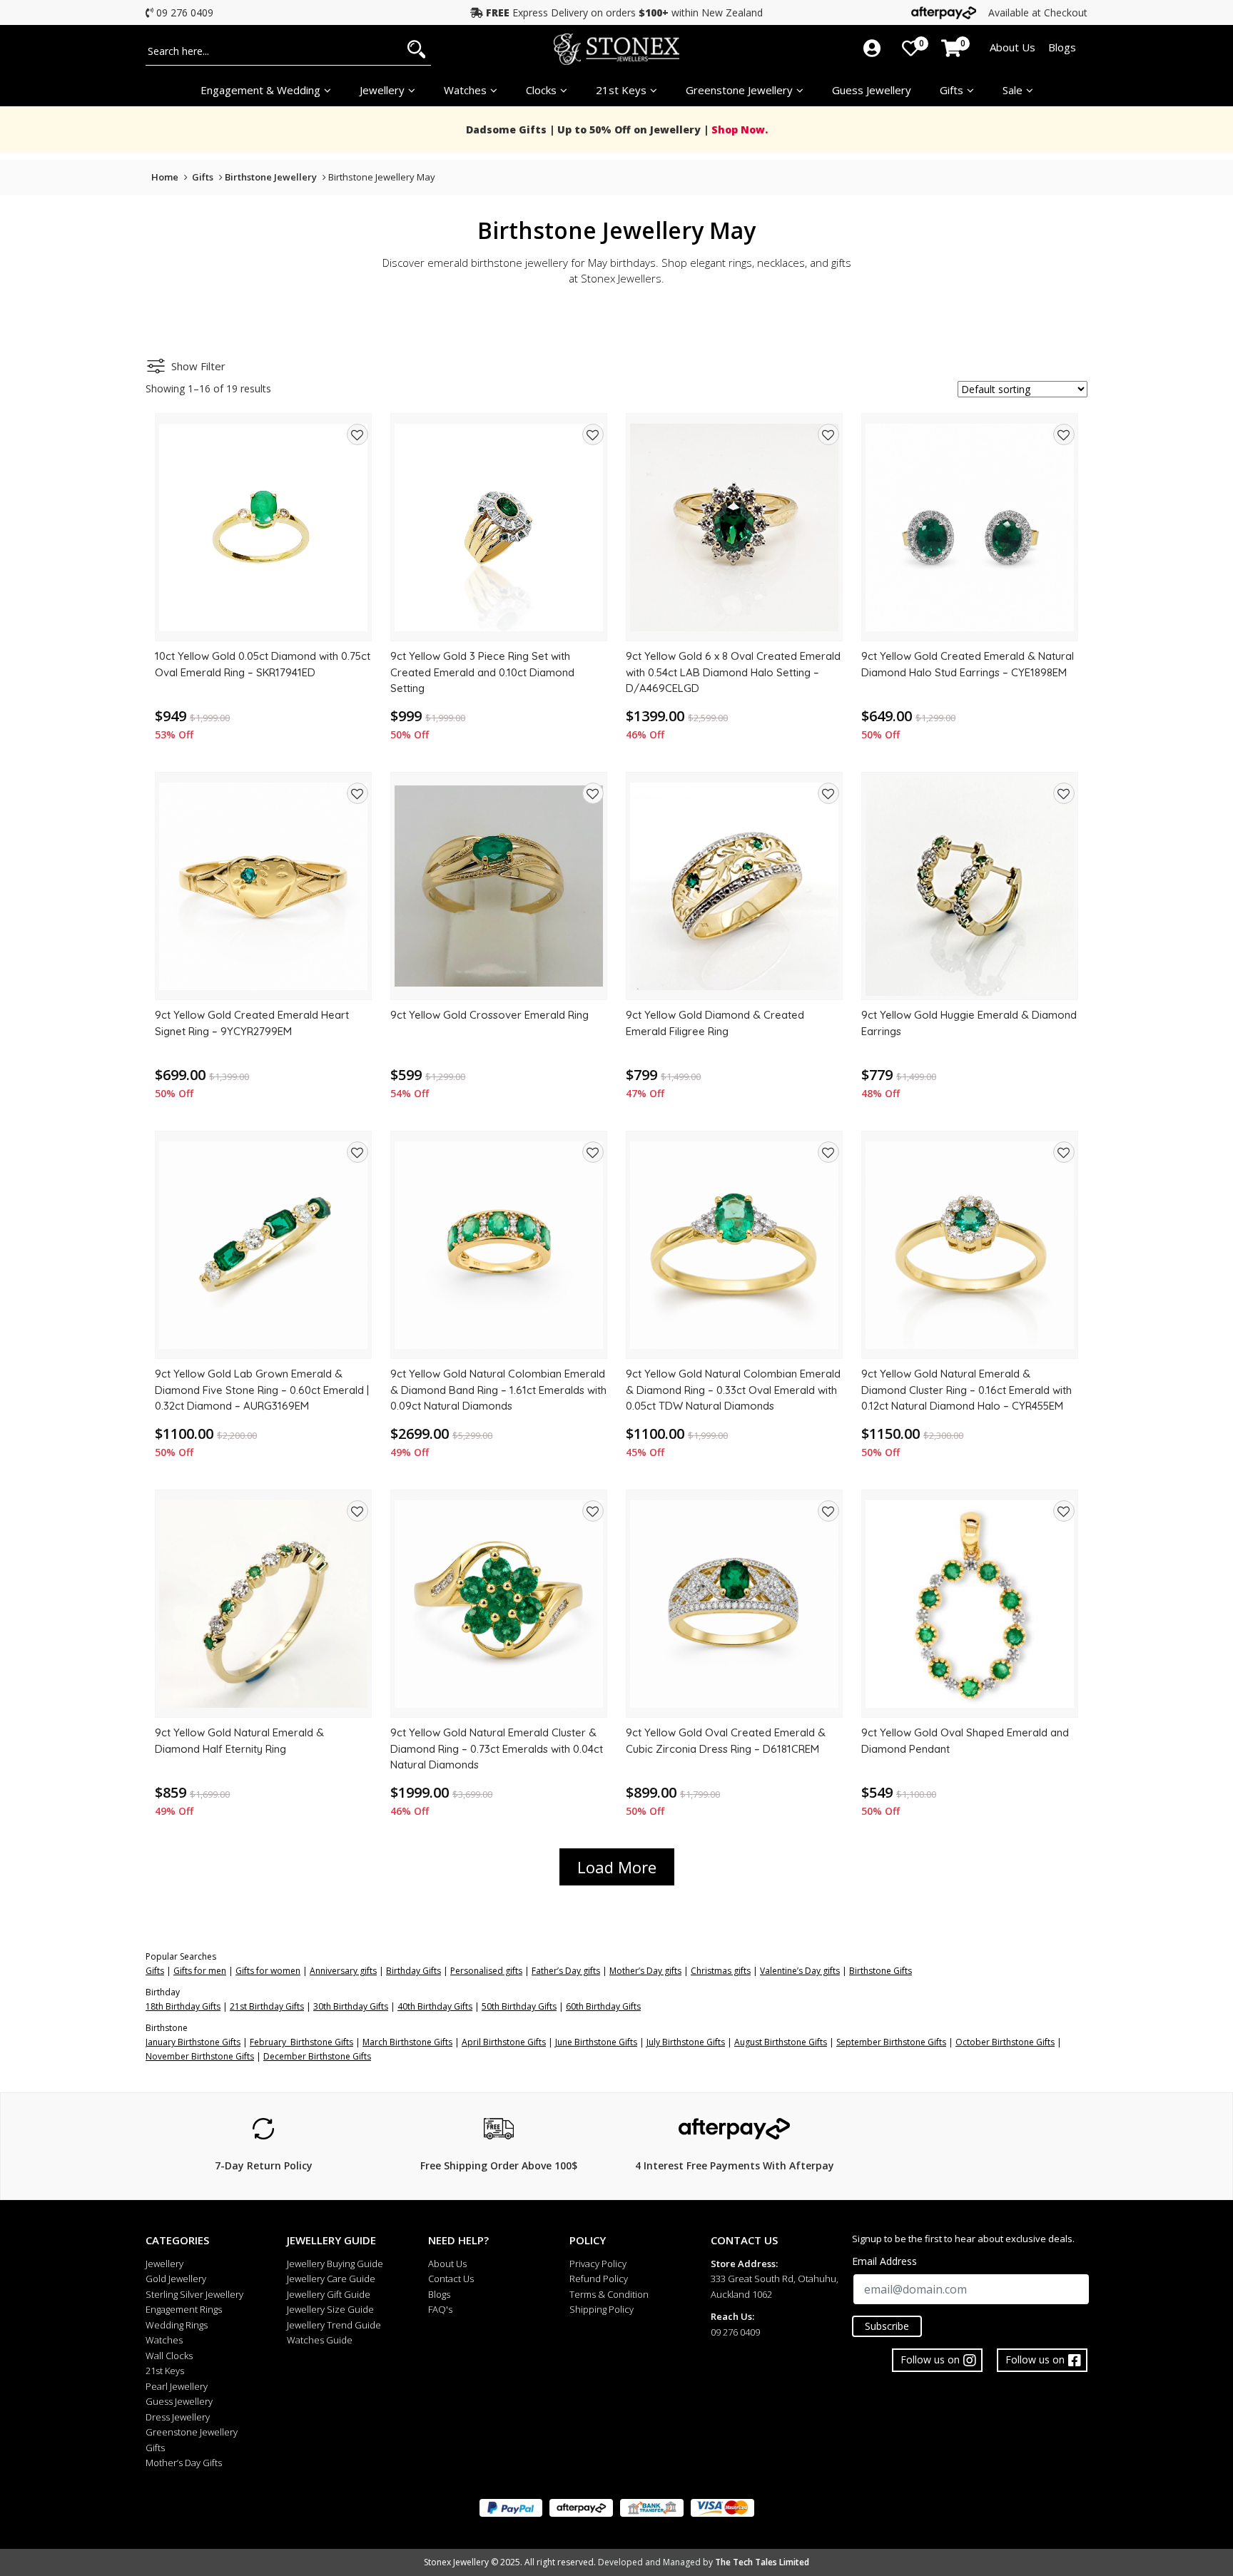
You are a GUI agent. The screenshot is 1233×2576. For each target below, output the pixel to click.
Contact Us (451, 2279)
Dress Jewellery (178, 2417)
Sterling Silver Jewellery (194, 2294)
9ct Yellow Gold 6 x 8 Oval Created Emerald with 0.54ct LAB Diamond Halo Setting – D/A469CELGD (733, 672)
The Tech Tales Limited (762, 2562)
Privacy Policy (598, 2264)
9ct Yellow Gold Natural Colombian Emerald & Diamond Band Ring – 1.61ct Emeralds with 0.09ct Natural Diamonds (498, 1390)
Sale (1013, 90)
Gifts (952, 90)
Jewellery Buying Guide (335, 2264)
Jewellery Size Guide (330, 2309)
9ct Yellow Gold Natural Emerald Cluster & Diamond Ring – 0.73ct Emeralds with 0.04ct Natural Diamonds (497, 1748)
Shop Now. (738, 129)
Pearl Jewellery (177, 2386)
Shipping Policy (602, 2309)
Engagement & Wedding (260, 90)
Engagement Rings (184, 2309)
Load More (617, 1867)
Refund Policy (599, 2279)
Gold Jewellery (176, 2279)
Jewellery (382, 90)
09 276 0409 (185, 12)
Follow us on (1035, 2359)
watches (465, 90)
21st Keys (621, 90)
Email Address (884, 2261)
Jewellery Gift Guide (329, 2294)
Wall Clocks (169, 2356)
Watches (164, 2340)
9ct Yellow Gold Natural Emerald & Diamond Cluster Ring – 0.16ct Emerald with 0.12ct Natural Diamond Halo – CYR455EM (966, 1390)
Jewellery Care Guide (331, 2279)
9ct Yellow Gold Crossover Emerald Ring (489, 1015)
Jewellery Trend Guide (334, 2325)
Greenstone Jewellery (739, 90)
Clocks (541, 90)
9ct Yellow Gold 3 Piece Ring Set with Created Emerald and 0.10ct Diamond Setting (482, 672)
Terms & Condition (609, 2294)
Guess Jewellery (872, 90)
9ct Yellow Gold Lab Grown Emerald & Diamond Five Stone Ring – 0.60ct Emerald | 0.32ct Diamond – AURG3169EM (262, 1390)
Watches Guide (320, 2340)
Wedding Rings (177, 2325)
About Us (1013, 47)
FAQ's (440, 2309)
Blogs (1062, 47)
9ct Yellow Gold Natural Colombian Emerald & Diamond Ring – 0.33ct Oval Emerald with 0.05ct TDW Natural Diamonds (733, 1390)
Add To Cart (263, 625)
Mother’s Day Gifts (184, 2463)
